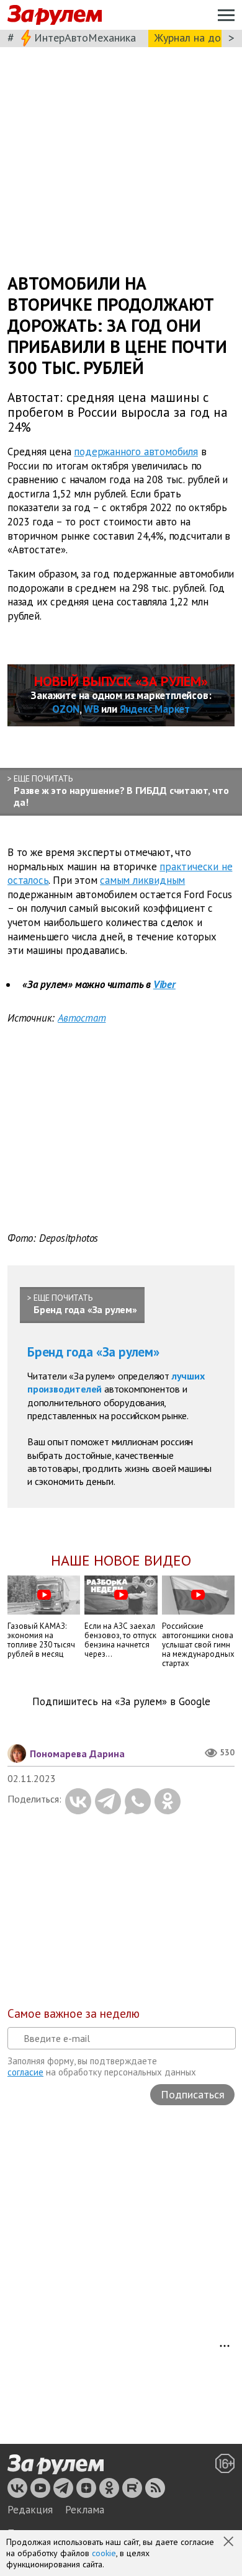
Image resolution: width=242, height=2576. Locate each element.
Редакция (30, 2510)
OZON (66, 709)
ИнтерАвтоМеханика (85, 38)
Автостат (82, 1018)
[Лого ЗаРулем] (55, 15)
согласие (25, 2072)
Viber (164, 984)
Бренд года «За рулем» (93, 1352)
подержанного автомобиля (136, 452)
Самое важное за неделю (74, 2013)
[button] (230, 2543)
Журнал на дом (191, 38)
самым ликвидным (142, 880)
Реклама (85, 2510)
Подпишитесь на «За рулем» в (121, 1702)
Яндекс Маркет (155, 709)
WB (92, 709)
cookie (104, 2553)
